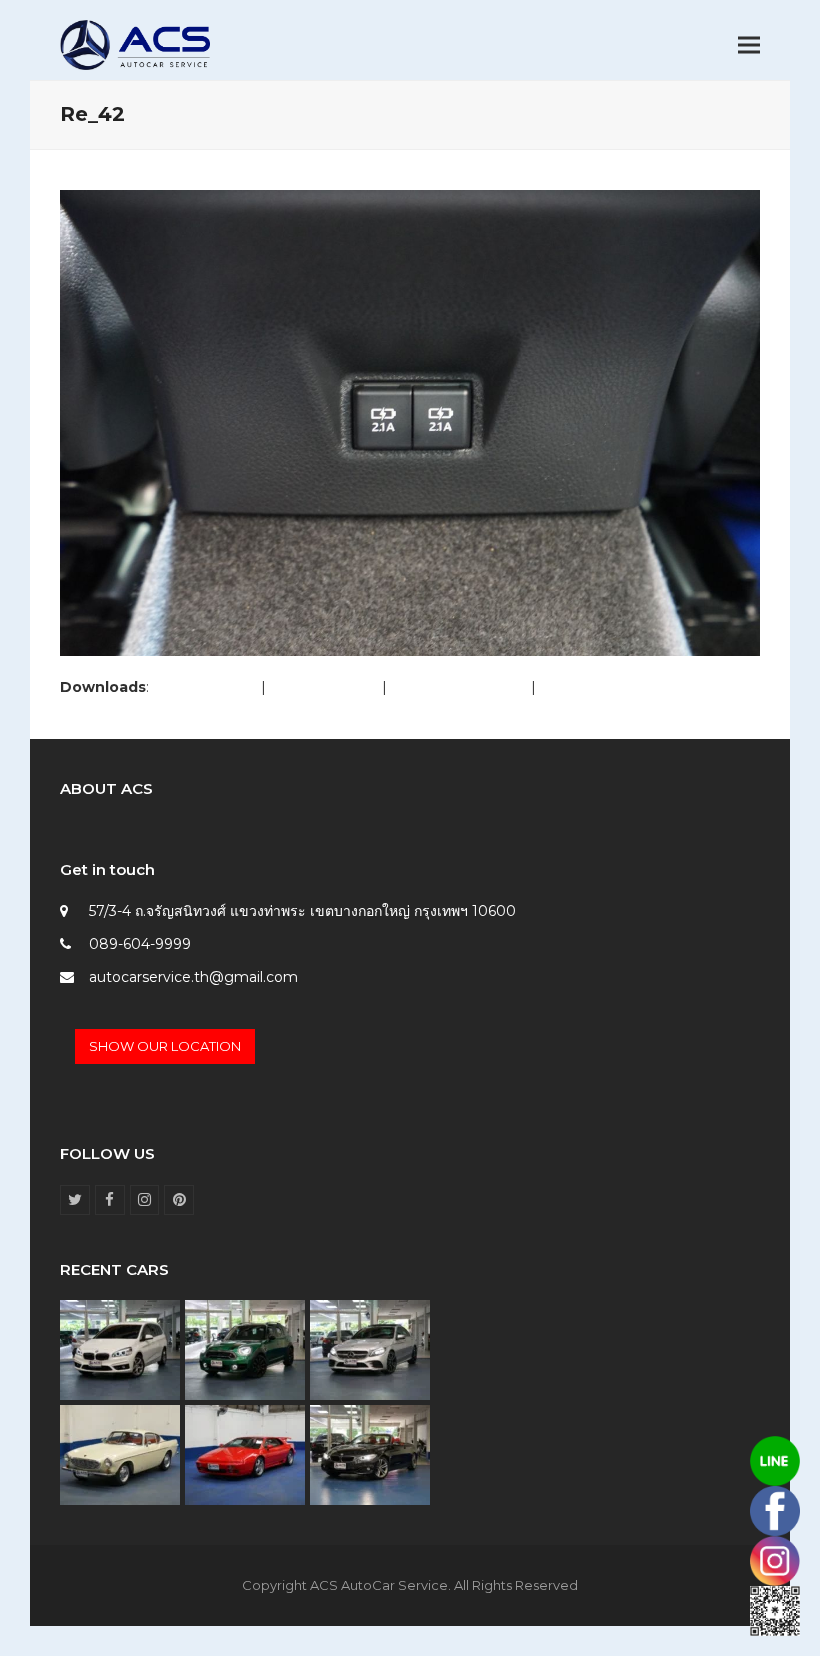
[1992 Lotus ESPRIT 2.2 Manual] (245, 1454)
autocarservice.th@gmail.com (193, 977)
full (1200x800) (205, 687)
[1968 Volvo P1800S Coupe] (120, 1454)
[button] (749, 45)
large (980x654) (324, 687)
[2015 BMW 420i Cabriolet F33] (370, 1454)
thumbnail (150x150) (608, 687)
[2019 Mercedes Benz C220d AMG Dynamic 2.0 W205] (370, 1349)
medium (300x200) (459, 687)
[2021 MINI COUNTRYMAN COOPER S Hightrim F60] (245, 1349)
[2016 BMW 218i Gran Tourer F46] (120, 1349)
